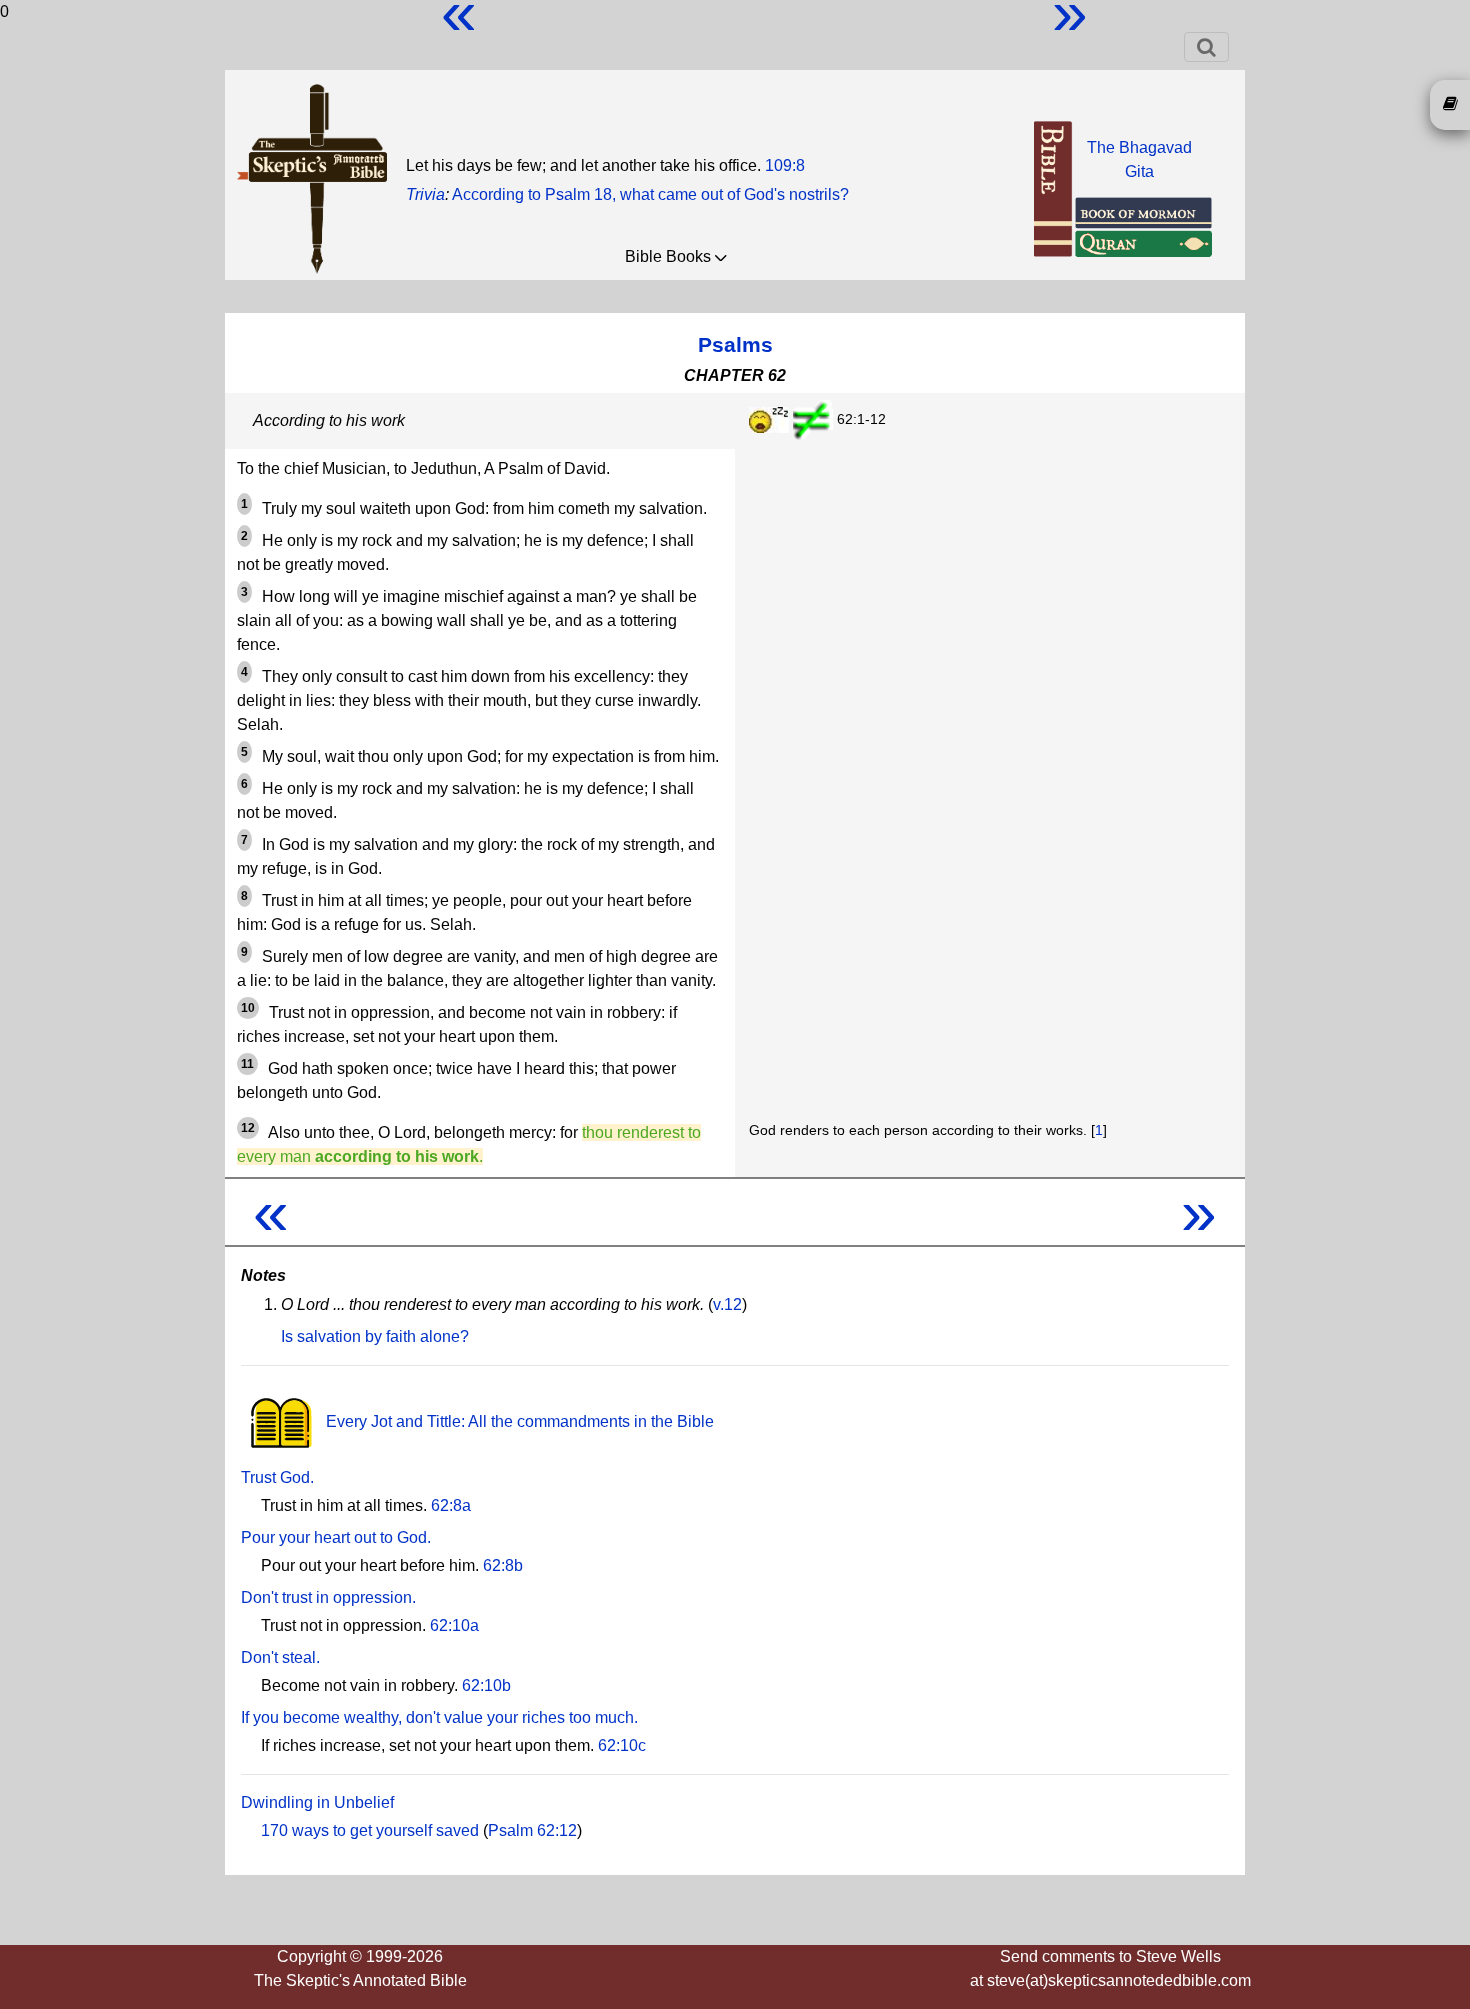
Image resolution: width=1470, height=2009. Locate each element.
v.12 (727, 1304)
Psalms (735, 344)
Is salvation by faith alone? (375, 1336)
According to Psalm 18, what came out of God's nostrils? (650, 194)
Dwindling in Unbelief (317, 1802)
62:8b (503, 1565)
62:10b (486, 1685)
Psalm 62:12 (532, 1830)
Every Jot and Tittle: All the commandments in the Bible (518, 1421)
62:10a (454, 1625)
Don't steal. (280, 1657)
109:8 (785, 165)
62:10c (622, 1745)
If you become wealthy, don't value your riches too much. (439, 1717)
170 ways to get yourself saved (370, 1830)
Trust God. (277, 1477)
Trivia (425, 194)
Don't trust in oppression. (328, 1597)
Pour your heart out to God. (336, 1537)
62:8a (451, 1505)
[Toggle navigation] (1206, 47)
